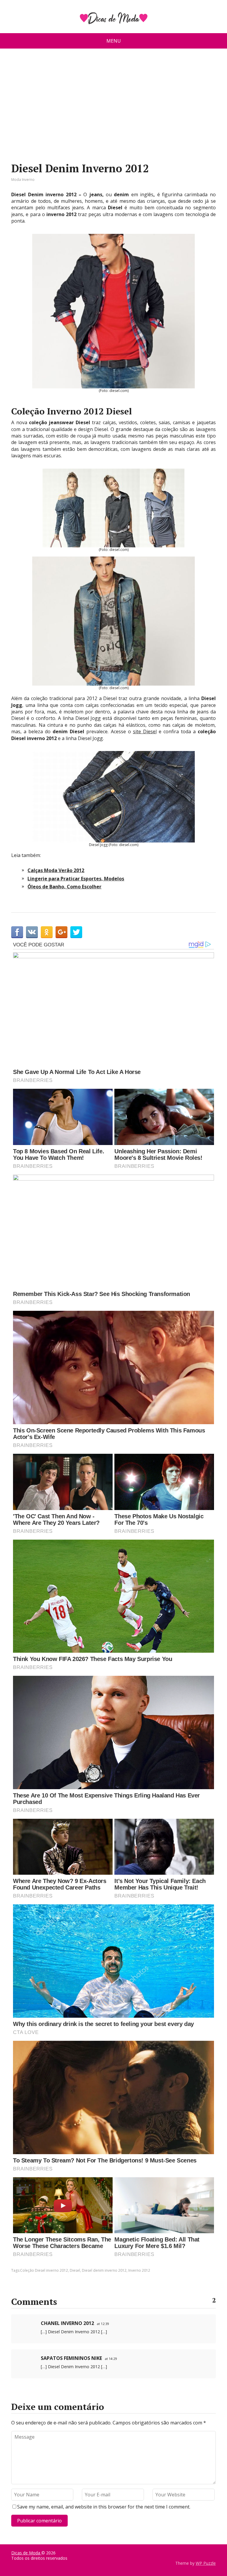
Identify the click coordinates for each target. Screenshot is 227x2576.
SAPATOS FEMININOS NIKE (71, 2358)
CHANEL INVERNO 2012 (67, 2323)
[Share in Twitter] (76, 932)
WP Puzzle (206, 2563)
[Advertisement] (114, 108)
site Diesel (145, 731)
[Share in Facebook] (17, 932)
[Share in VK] (32, 932)
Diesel (75, 2270)
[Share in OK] (47, 932)
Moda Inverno (23, 180)
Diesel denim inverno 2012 (104, 2270)
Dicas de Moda (26, 2553)
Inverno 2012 (139, 2270)
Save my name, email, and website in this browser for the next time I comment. (104, 2507)
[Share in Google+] (61, 932)
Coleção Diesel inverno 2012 (44, 2270)
